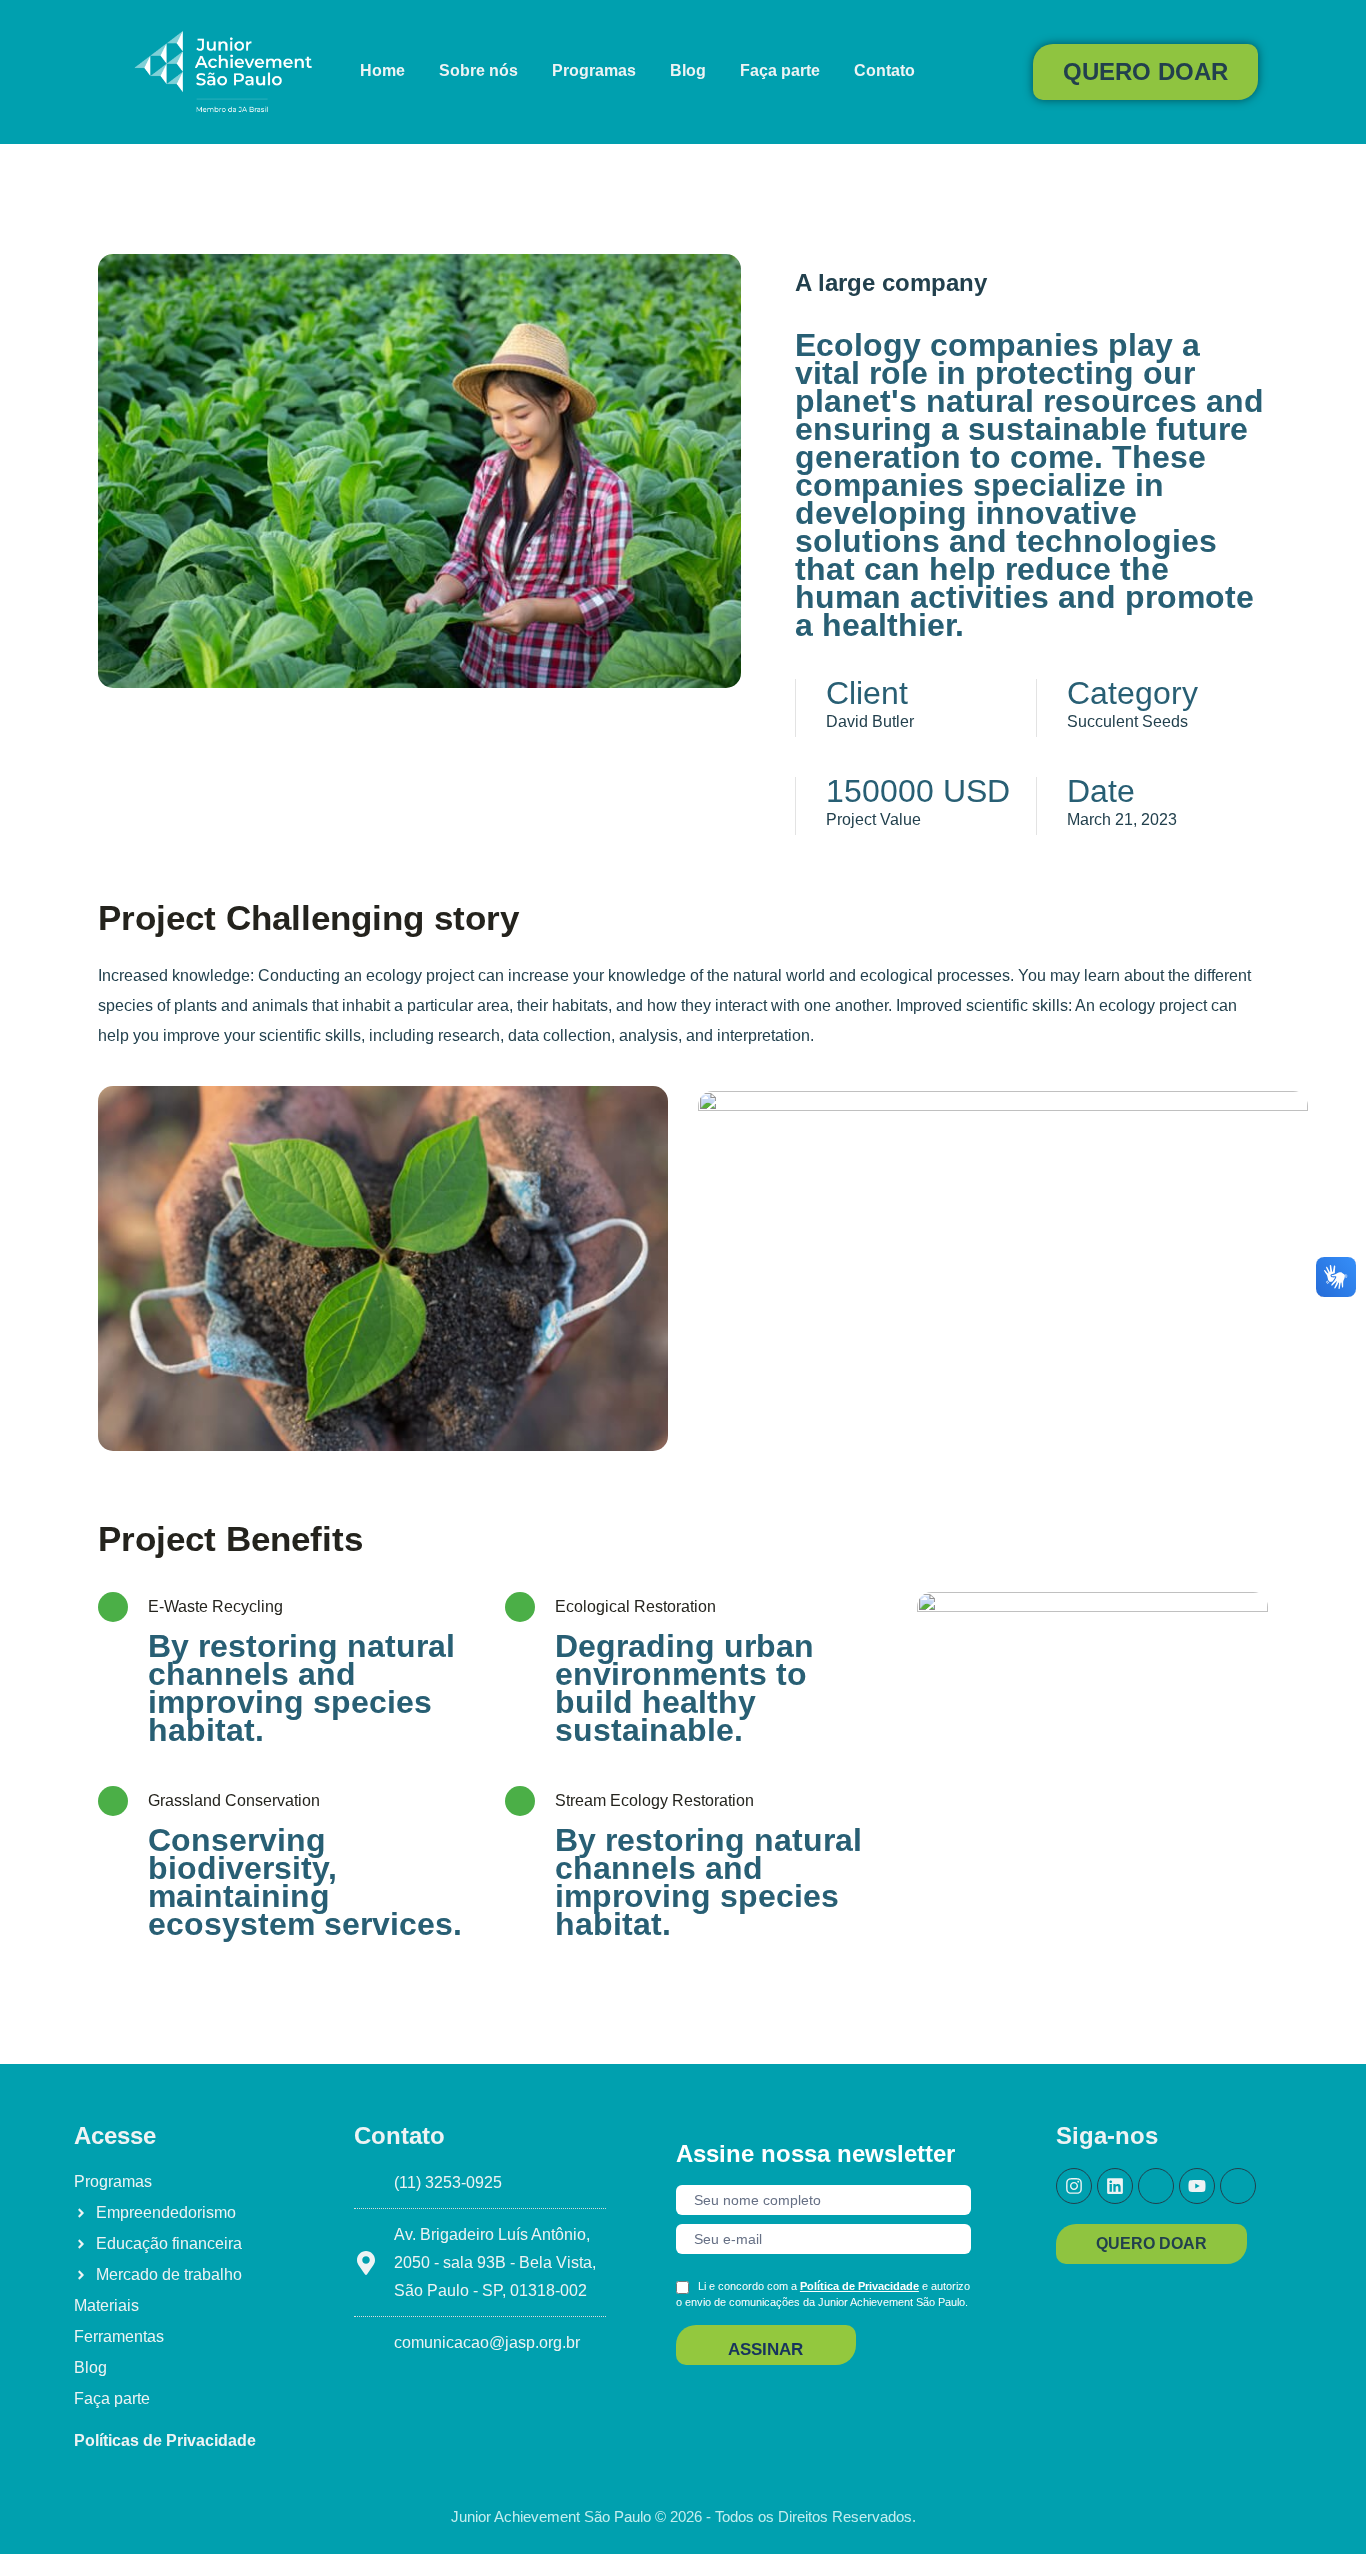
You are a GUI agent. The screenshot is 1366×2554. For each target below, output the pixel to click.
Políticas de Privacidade (165, 2441)
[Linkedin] (1115, 2186)
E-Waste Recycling (215, 1606)
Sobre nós (478, 70)
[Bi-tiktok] (1238, 2186)
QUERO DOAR (1145, 71)
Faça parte (780, 70)
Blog (688, 70)
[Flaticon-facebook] (1156, 2186)
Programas (594, 70)
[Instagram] (1074, 2186)
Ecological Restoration (635, 1606)
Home (382, 70)
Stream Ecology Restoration (654, 1800)
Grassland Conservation (234, 1800)
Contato (884, 70)
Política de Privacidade (859, 2286)
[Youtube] (1197, 2186)
